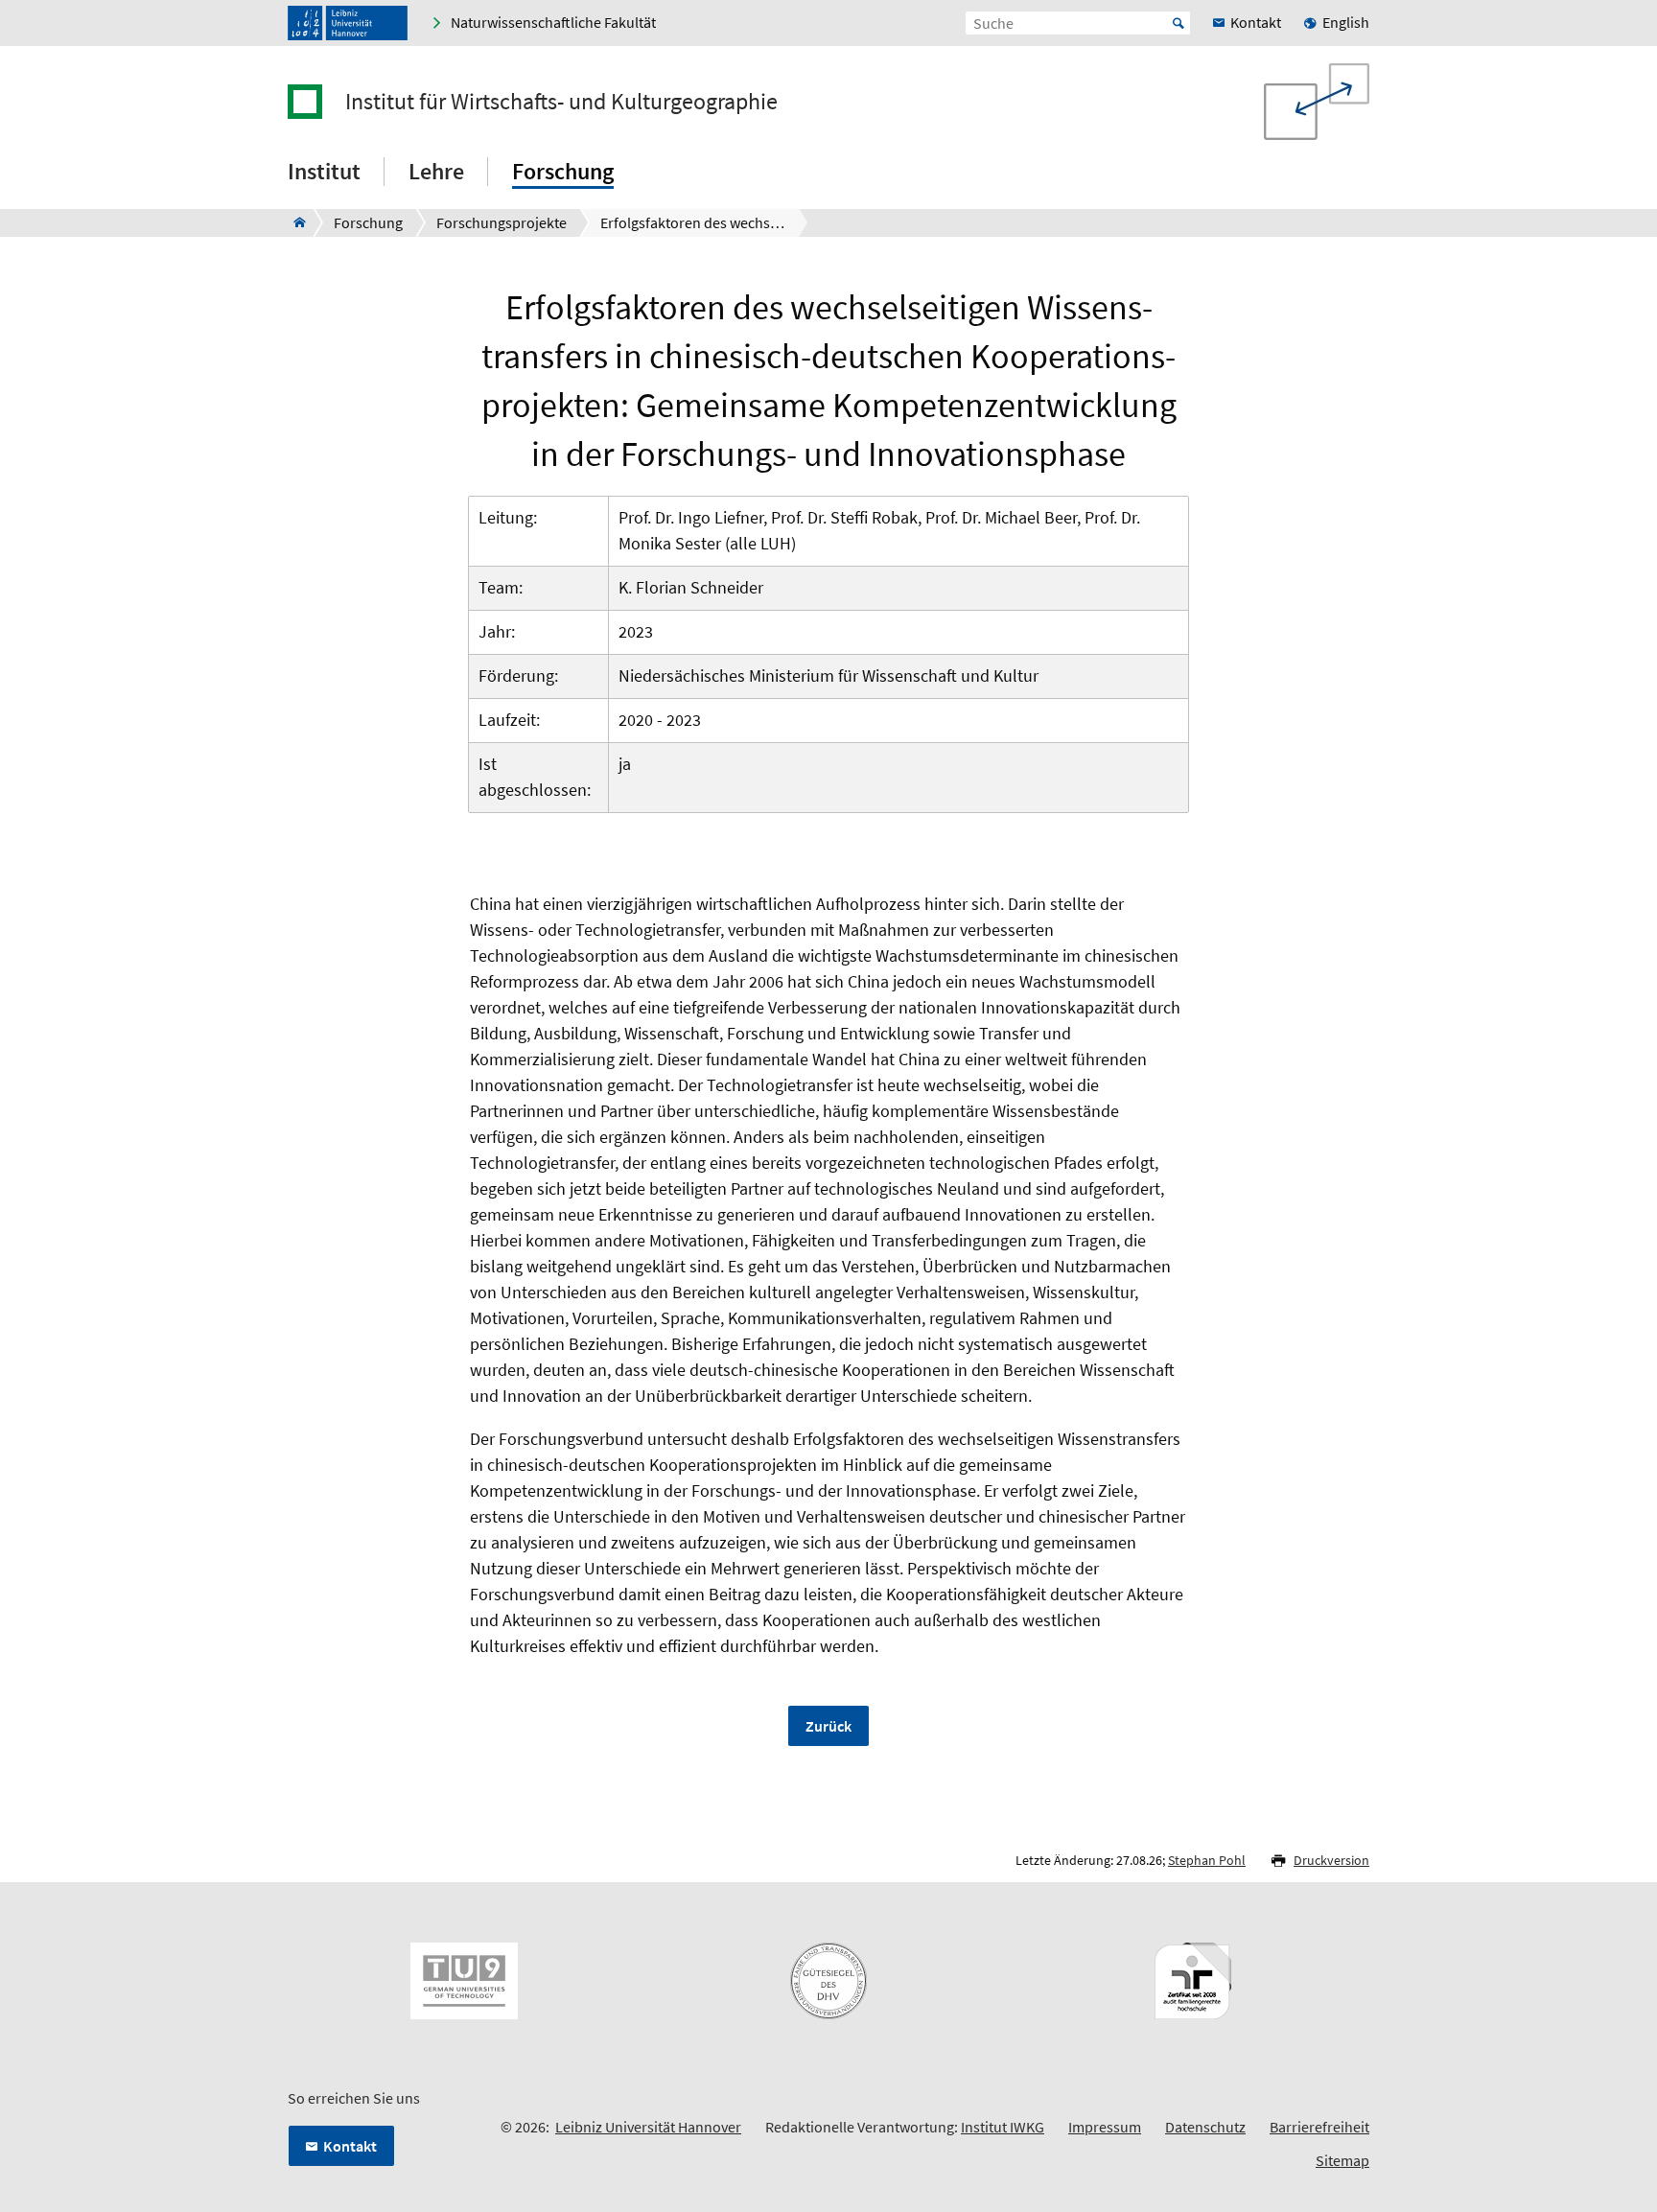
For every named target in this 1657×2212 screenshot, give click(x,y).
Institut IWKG (1003, 2127)
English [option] (1346, 22)
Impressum (1105, 2127)
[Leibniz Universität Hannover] (348, 23)
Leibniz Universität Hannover (648, 2127)
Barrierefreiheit (1319, 2127)
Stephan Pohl (1207, 1860)
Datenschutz (1205, 2127)
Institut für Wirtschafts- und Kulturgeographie (561, 102)
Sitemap (1342, 2160)
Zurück (828, 1726)
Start (1179, 23)
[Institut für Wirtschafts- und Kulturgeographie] (294, 222)
